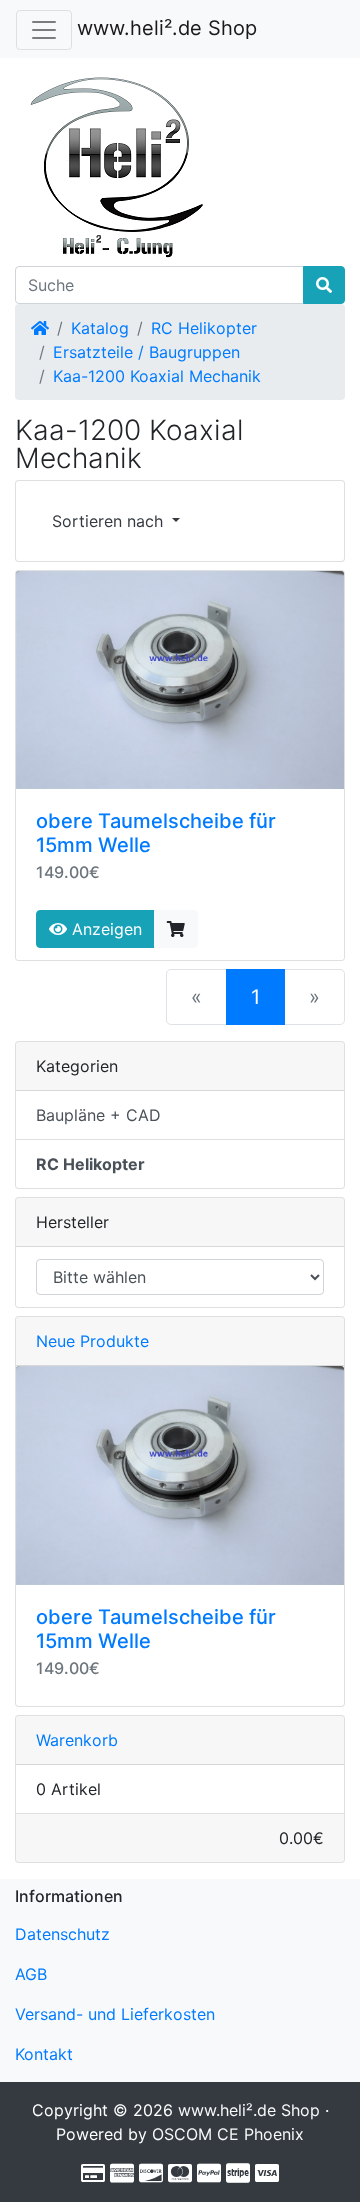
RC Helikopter (204, 328)
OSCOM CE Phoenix (228, 2134)
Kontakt (44, 2054)
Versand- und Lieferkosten (115, 2014)
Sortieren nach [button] (110, 521)
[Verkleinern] (44, 30)
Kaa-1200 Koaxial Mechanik (157, 376)
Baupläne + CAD (98, 1115)
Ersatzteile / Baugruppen (146, 352)
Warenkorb (77, 1740)
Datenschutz (62, 1934)
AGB (31, 1974)
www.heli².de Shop (167, 28)
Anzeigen (104, 929)
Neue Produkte (92, 1341)
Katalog (100, 328)
